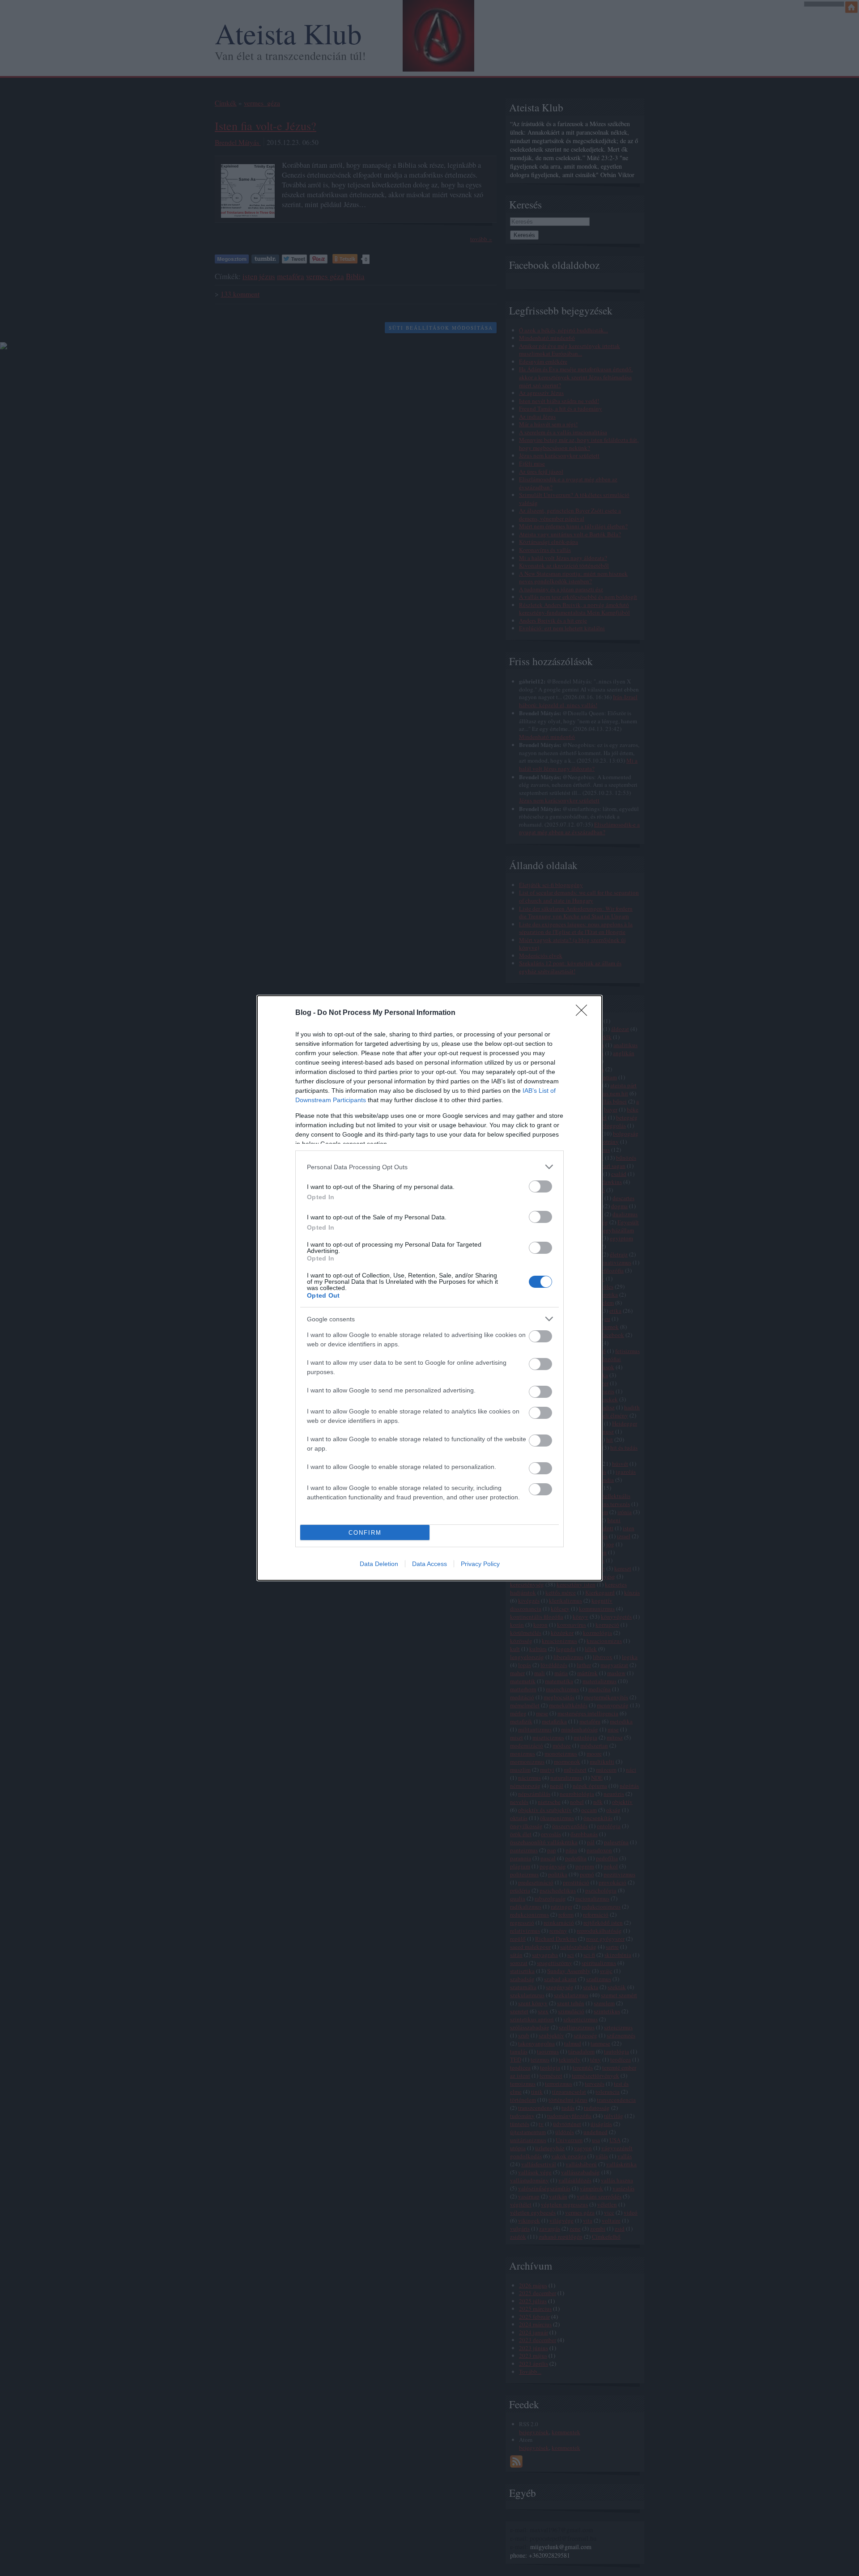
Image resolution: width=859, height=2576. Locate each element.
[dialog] (429, 1288)
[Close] (584, 1013)
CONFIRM (365, 1533)
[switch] (540, 1186)
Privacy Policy (480, 1564)
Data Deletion (379, 1564)
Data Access (429, 1564)
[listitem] (429, 1167)
